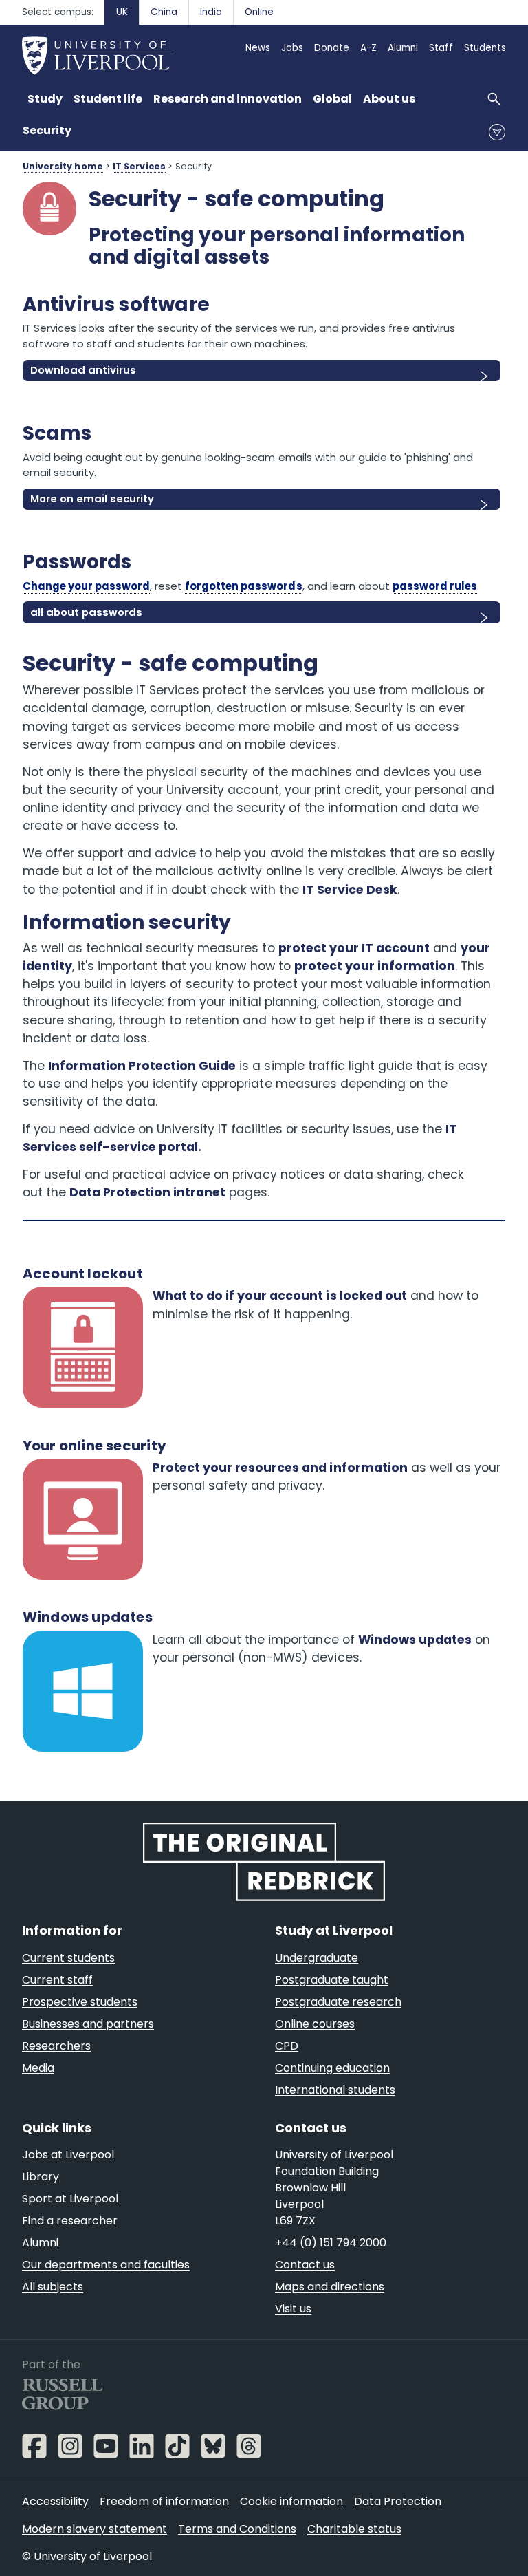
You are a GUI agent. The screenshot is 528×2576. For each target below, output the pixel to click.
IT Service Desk (350, 890)
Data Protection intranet (148, 1192)
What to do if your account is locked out (280, 1296)
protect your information (375, 966)
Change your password (86, 586)
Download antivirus (83, 370)
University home (63, 166)
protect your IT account (354, 948)
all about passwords (86, 612)
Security (47, 130)
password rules (435, 586)
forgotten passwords (243, 586)
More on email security (92, 498)
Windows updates (415, 1640)
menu (497, 132)
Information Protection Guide (142, 1066)
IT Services (140, 166)
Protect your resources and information (280, 1468)
